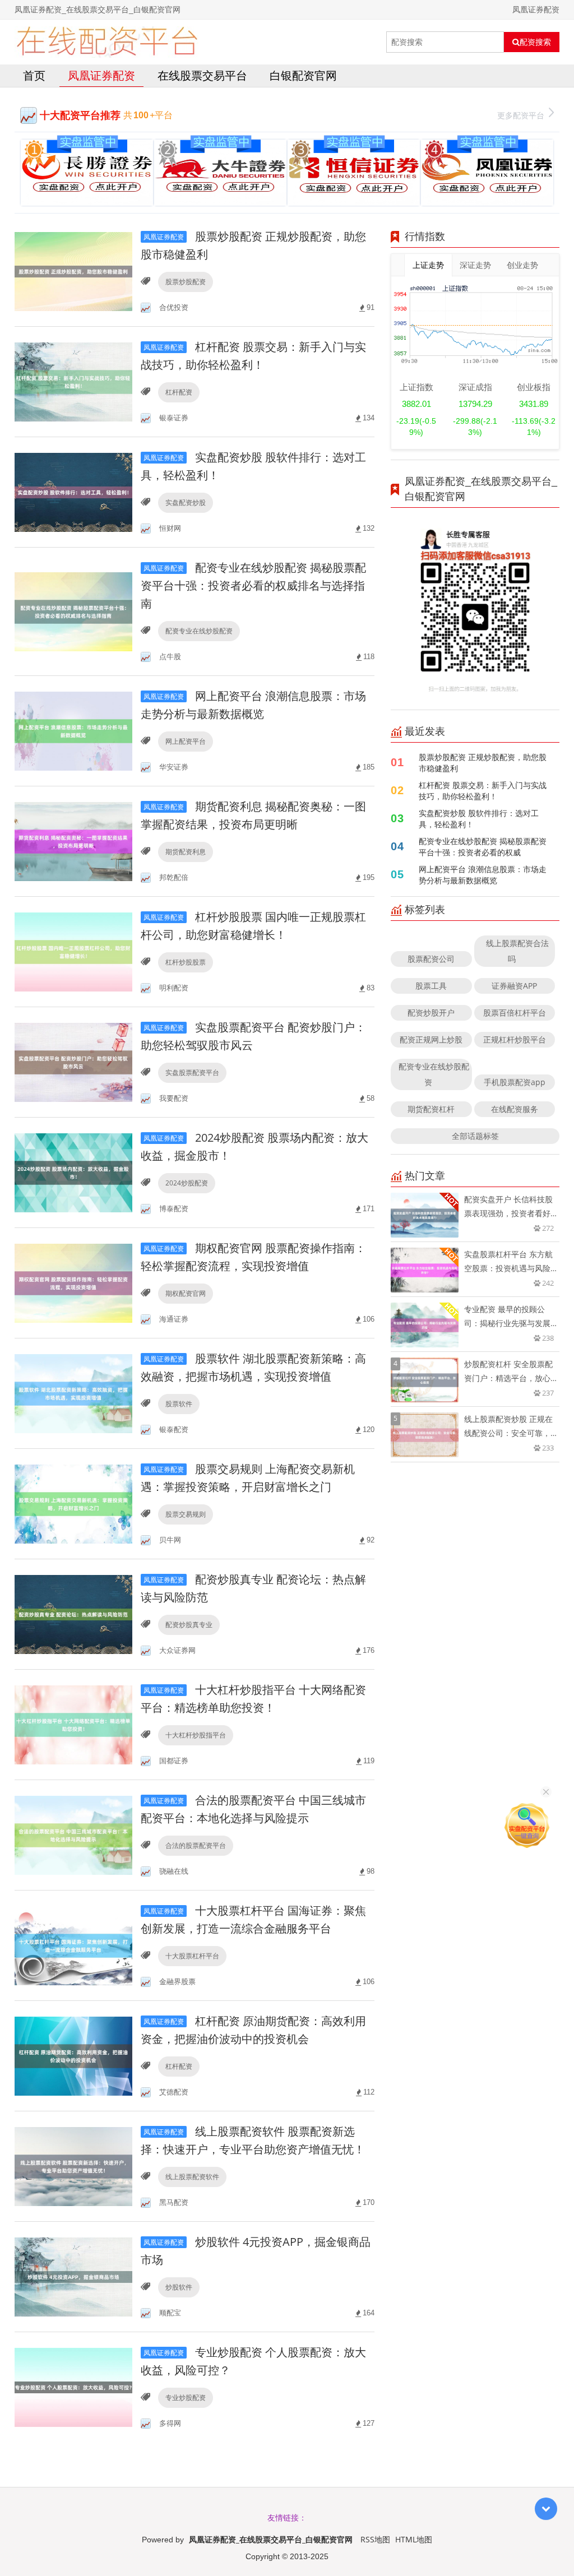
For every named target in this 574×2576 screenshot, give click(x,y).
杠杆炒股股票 (186, 962)
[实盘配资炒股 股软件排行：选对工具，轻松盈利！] (73, 491)
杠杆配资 (179, 392)
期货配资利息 (186, 852)
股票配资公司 (431, 959)
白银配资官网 (303, 75)
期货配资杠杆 (431, 1109)
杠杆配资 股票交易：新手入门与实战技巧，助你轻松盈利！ (483, 791)
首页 (34, 75)
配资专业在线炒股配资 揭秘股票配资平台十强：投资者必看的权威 (483, 847)
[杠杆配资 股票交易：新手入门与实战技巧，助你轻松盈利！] (73, 381)
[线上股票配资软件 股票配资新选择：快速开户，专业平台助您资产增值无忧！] (73, 2165)
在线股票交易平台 (202, 75)
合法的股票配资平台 (196, 1845)
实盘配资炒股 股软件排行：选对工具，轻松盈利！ (479, 819)
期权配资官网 (186, 1293)
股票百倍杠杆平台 (515, 1013)
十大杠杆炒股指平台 (196, 1735)
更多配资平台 (521, 115)
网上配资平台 (186, 741)
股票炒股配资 (186, 282)
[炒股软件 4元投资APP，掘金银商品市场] (73, 2276)
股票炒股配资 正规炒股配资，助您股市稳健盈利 (483, 763)
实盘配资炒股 (186, 502)
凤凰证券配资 (101, 75)
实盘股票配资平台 (192, 1072)
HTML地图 (414, 2539)
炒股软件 (179, 2287)
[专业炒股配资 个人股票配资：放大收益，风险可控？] (73, 2386)
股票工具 (431, 986)
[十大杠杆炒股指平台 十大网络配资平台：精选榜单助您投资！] (73, 1724)
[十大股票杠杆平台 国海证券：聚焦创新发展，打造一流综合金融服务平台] (73, 1945)
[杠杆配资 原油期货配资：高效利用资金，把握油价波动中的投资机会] (73, 2055)
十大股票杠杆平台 (192, 1956)
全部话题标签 (475, 1136)
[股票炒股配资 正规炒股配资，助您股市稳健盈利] (73, 270)
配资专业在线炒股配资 (199, 631)
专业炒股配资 (186, 2397)
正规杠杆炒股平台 (515, 1039)
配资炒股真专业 (189, 1625)
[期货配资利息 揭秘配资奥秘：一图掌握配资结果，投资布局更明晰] (73, 840)
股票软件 (179, 1404)
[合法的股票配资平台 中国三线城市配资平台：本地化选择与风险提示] (73, 1834)
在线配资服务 (515, 1109)
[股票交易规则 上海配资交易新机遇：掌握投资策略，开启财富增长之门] (73, 1503)
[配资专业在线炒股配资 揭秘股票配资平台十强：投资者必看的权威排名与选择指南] (73, 611)
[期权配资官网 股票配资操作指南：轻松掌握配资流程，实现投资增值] (73, 1282)
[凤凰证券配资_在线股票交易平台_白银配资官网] (107, 42)
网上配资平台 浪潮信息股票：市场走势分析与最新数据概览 (483, 875)
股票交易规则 (186, 1514)
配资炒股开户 (431, 1013)
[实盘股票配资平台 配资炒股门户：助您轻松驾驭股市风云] (73, 1061)
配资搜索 (535, 42)
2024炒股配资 (187, 1183)
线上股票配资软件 (192, 2177)
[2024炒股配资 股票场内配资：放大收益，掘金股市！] (73, 1172)
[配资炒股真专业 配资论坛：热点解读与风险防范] (73, 1613)
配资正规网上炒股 (431, 1039)
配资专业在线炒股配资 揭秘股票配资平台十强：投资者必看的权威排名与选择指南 (253, 585)
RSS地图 (375, 2539)
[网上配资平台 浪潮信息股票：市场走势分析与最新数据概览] (73, 730)
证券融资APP (514, 986)
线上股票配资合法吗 (517, 951)
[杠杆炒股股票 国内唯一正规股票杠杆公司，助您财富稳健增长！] (73, 951)
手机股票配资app (515, 1082)
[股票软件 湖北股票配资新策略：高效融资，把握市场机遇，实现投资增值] (73, 1393)
